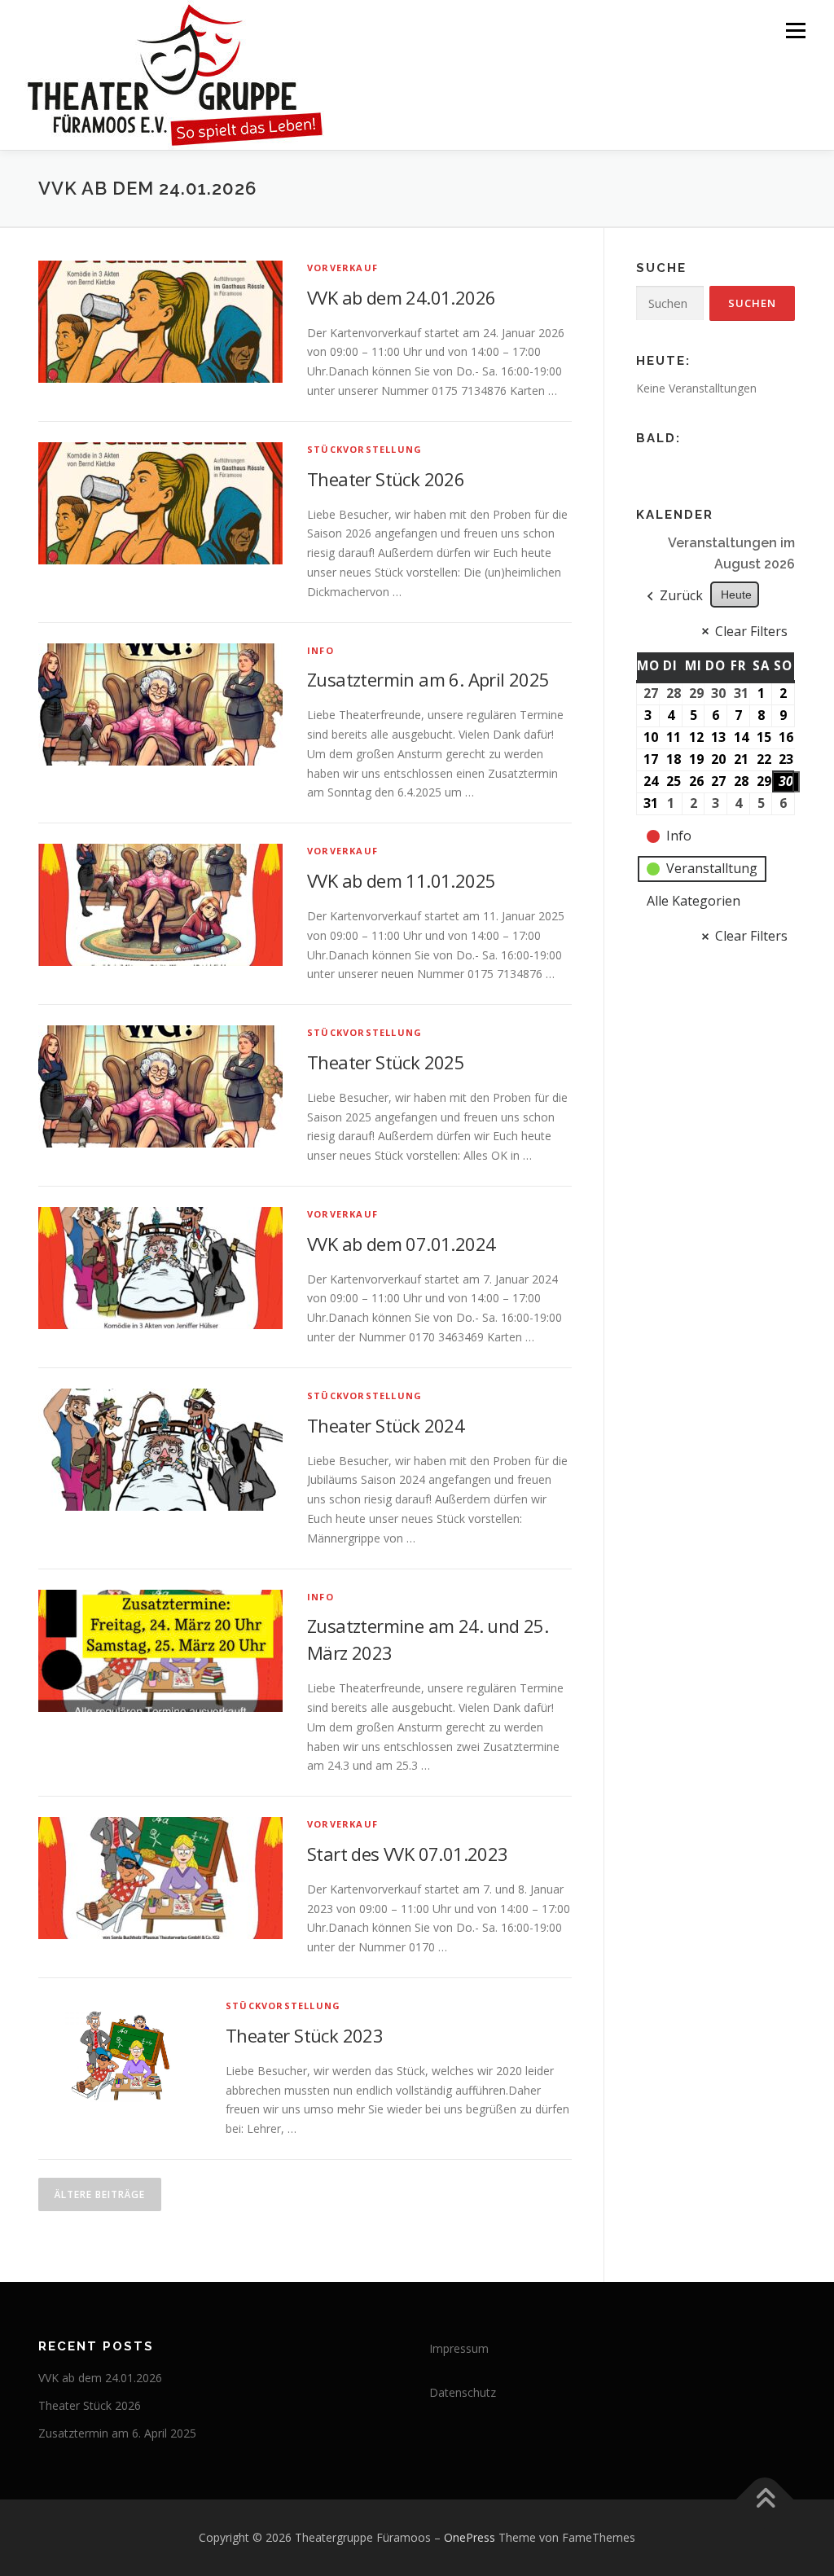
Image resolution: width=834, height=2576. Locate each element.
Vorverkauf (342, 268)
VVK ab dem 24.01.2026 (401, 297)
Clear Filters (751, 631)
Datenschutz (463, 2392)
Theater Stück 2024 (386, 1425)
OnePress (470, 2537)
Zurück (681, 595)
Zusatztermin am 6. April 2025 (428, 679)
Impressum (459, 2348)
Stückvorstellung (364, 449)
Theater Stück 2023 (304, 2035)
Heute (736, 595)
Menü (795, 31)
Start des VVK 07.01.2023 (408, 1854)
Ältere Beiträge (100, 2194)
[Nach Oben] (765, 2500)
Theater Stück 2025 (386, 1062)
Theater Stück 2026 (386, 479)
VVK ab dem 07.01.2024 (401, 1244)
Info (320, 650)
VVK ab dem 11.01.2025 (401, 880)
